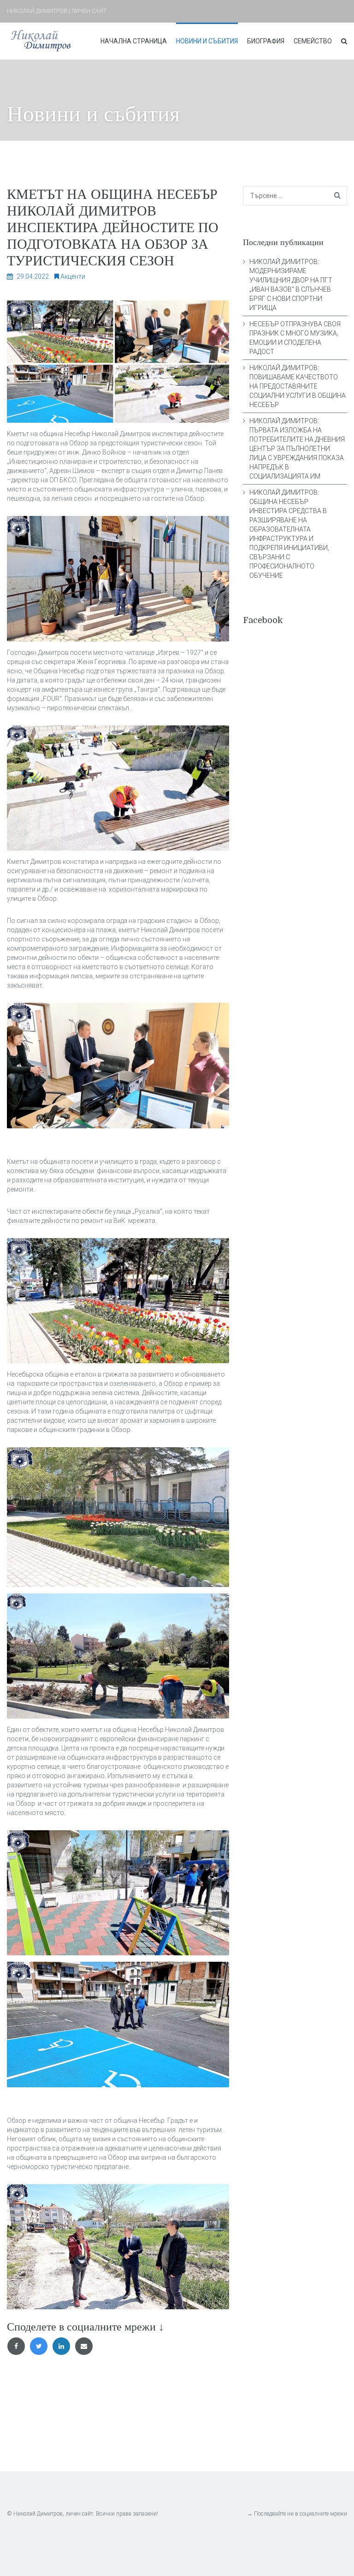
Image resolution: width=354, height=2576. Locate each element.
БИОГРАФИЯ (266, 41)
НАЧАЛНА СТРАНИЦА (134, 41)
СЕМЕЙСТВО (313, 41)
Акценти (73, 276)
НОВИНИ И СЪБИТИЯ (207, 41)
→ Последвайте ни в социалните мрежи (297, 2514)
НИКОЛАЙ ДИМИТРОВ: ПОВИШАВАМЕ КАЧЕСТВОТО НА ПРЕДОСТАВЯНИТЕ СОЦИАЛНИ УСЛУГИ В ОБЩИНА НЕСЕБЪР (298, 386)
